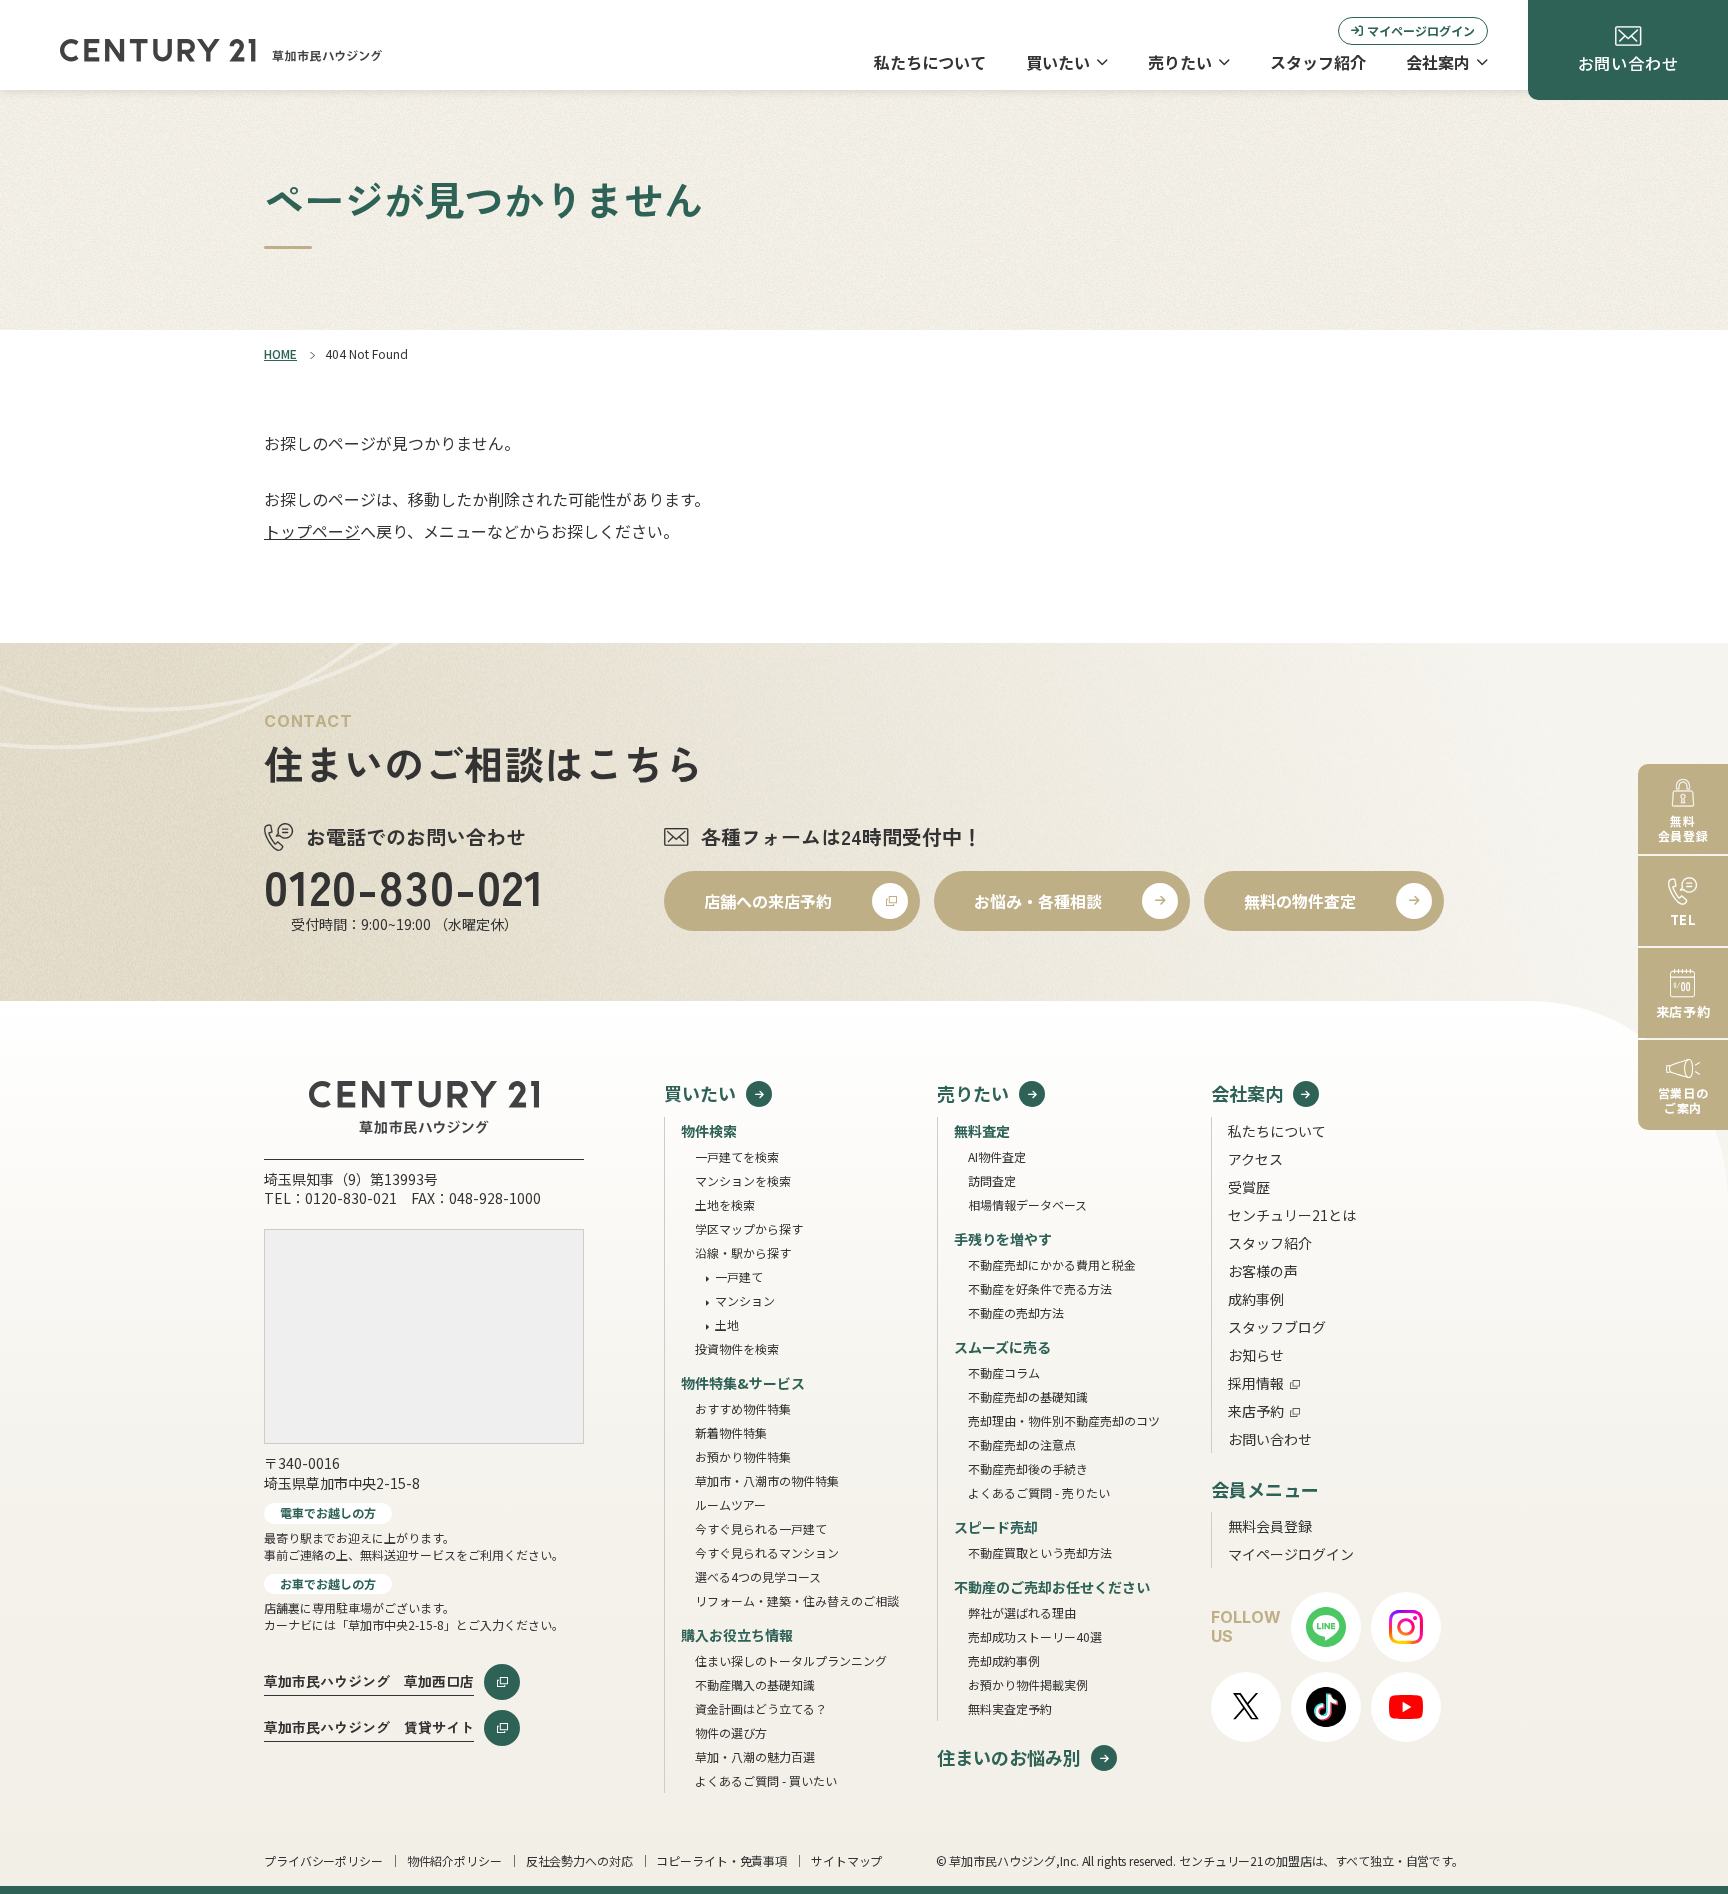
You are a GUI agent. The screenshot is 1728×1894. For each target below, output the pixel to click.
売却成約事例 (1004, 1660)
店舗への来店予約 (768, 901)
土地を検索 (725, 1204)
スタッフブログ (1277, 1327)
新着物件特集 (731, 1432)
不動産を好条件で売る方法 (1040, 1288)
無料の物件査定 (1300, 901)
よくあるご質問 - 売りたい (1039, 1492)
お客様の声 (1263, 1271)
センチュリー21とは (1292, 1215)
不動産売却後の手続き (1028, 1468)
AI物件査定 (997, 1156)
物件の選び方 (731, 1732)
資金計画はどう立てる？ (761, 1708)
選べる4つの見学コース (758, 1576)
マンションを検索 (743, 1180)
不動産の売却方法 (1016, 1312)
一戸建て (739, 1276)
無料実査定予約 (1010, 1708)
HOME (280, 353)
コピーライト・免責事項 (721, 1860)
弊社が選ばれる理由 (1022, 1612)
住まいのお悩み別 (1009, 1757)
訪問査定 (992, 1180)
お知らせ (1256, 1355)
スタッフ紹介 (1318, 62)
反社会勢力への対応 (579, 1860)
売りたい (1180, 62)
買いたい (1058, 62)
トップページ (312, 531)
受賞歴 (1249, 1187)
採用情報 (1256, 1383)
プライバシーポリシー (323, 1860)
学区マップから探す (749, 1228)
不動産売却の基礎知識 (1028, 1396)
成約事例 (1256, 1299)
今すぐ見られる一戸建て (761, 1528)
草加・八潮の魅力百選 (755, 1756)
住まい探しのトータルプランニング (791, 1660)
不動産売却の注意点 (1022, 1444)
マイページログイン (1421, 30)
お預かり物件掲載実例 (1028, 1684)
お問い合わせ (1270, 1439)
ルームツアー (730, 1504)
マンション (745, 1300)
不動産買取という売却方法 (1040, 1552)
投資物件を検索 (737, 1348)
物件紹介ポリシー (454, 1860)
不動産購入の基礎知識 (755, 1684)
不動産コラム (1004, 1372)
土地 (727, 1324)
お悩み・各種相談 (1038, 901)
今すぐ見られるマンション (767, 1552)
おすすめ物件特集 (743, 1408)
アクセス (1255, 1159)
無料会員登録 (1270, 1526)
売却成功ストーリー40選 (1035, 1636)
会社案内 (1438, 62)
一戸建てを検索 (737, 1156)
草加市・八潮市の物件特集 (767, 1480)
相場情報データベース (1027, 1204)
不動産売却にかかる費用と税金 (1052, 1264)
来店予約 (1256, 1411)
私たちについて (930, 62)
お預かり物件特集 (743, 1456)
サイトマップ (846, 1860)
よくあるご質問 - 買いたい (766, 1780)
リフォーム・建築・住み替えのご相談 (797, 1600)
